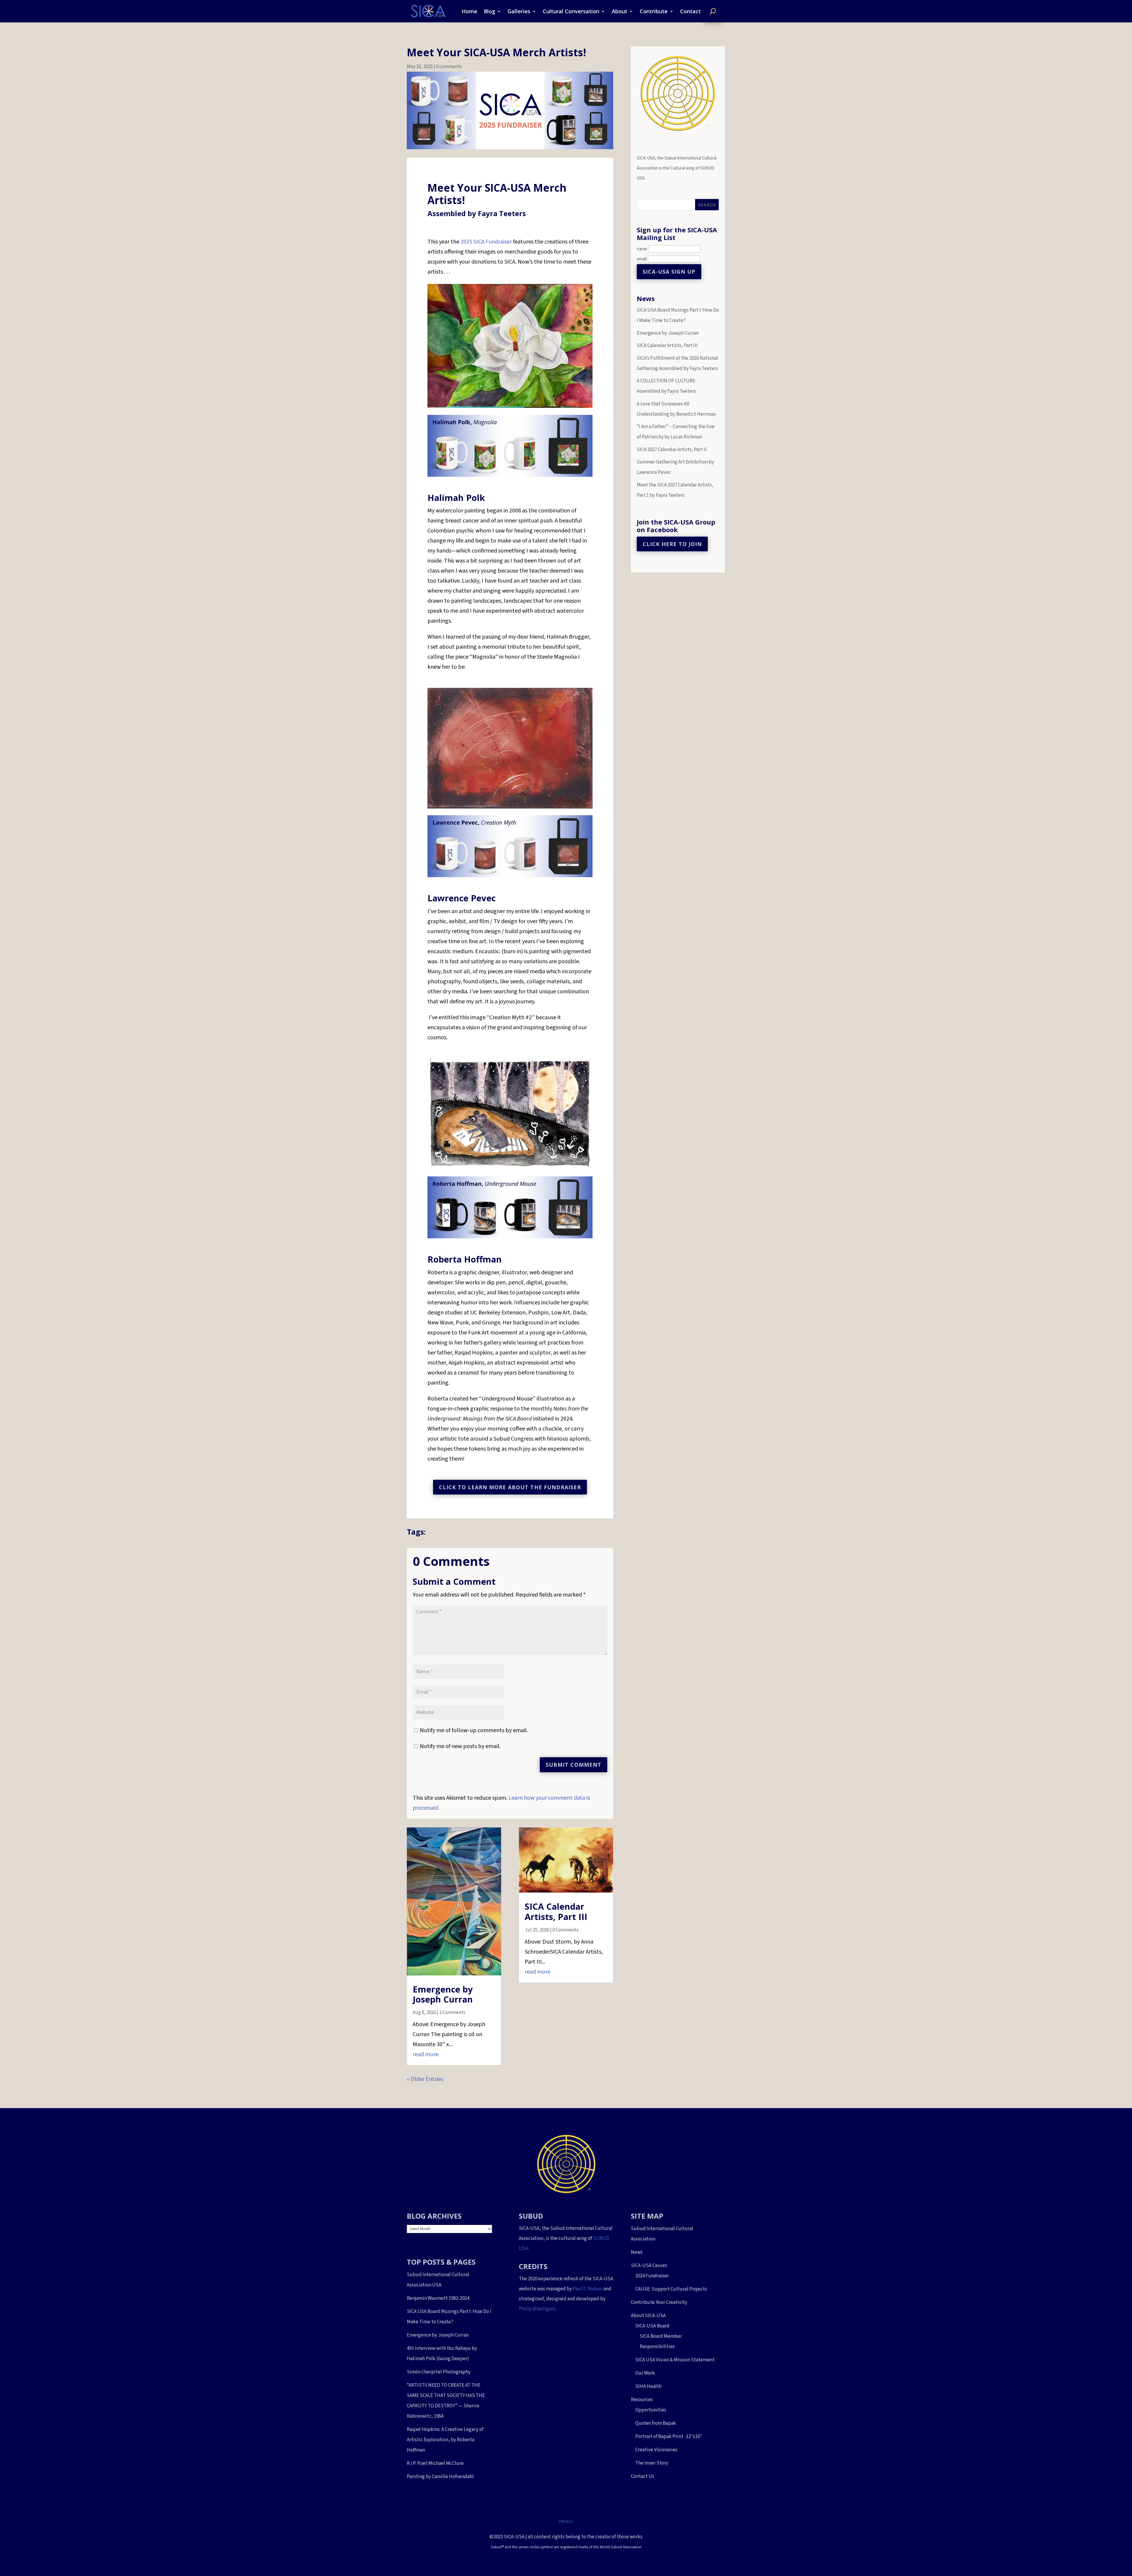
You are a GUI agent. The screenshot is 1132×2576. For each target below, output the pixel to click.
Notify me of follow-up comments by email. (474, 1730)
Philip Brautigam (537, 2309)
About (620, 11)
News (637, 2252)
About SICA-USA (648, 2316)
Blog (490, 11)
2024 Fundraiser (652, 2276)
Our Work (645, 2373)
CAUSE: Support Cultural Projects (671, 2289)
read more (426, 2054)
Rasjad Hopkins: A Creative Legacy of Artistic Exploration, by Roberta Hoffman (445, 2440)
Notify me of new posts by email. (460, 1746)
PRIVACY (566, 2522)
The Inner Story (652, 2463)
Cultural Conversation (571, 11)
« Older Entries (425, 2079)
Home (469, 11)
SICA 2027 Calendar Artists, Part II (672, 450)
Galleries (519, 11)
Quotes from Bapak (656, 2423)
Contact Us (642, 2476)
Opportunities (651, 2410)
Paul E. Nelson (588, 2289)
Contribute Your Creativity (659, 2302)
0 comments (449, 67)
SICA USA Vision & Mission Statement (675, 2360)
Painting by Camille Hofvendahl (440, 2477)
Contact (690, 11)
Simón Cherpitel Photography (439, 2372)
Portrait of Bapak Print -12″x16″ (669, 2437)
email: (642, 259)
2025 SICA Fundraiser (486, 242)
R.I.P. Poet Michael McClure (435, 2463)
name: (642, 249)
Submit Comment (574, 1765)
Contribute (654, 11)
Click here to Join (672, 544)
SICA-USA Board (652, 2326)
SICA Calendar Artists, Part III (556, 1911)
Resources (642, 2400)
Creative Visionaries (656, 2450)
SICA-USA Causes (649, 2266)
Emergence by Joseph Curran (443, 1994)
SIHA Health (648, 2386)
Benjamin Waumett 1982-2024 (438, 2298)
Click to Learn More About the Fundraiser (510, 1487)
